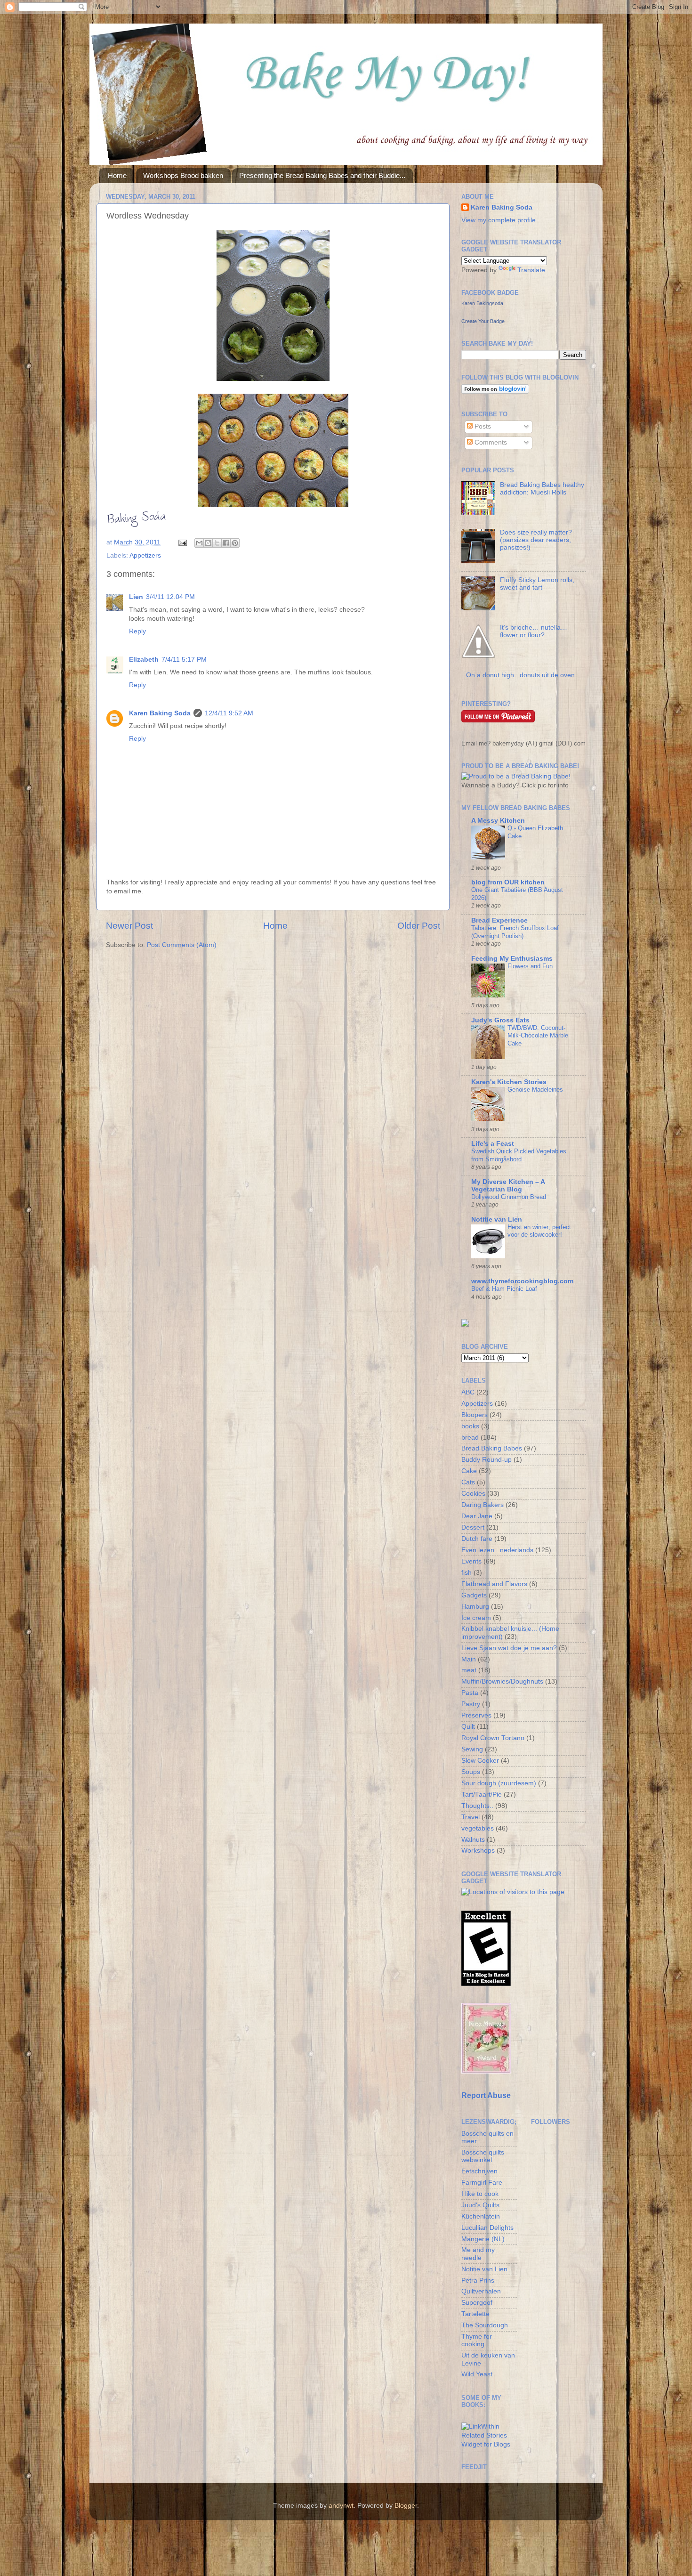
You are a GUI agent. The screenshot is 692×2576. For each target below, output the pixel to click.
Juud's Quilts (480, 2205)
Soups (471, 1772)
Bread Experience (499, 920)
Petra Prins (478, 2280)
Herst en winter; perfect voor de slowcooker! (539, 1231)
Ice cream (476, 1618)
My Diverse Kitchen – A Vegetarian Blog (508, 1186)
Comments (490, 442)
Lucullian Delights (487, 2228)
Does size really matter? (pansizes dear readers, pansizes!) (536, 540)
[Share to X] (217, 543)
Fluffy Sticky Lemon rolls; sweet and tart (537, 584)
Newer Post (129, 926)
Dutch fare (477, 1539)
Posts (482, 426)
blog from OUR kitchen (508, 882)
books (470, 1426)
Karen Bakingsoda (482, 303)
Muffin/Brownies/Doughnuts (502, 1681)
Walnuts (473, 1840)
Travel (471, 1817)
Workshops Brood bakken (183, 175)
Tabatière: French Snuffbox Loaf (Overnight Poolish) (515, 932)
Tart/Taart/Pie (482, 1794)
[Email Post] (182, 542)
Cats (468, 1482)
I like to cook (480, 2194)
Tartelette (475, 2314)
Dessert (473, 1527)
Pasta (470, 1693)
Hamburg (475, 1607)
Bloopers (475, 1415)
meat (469, 1670)
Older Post (419, 926)
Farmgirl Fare (482, 2183)
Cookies (473, 1494)
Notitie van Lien (497, 1219)
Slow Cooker (480, 1761)
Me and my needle (478, 2254)
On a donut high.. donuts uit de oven (520, 675)
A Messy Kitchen (498, 821)
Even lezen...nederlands (497, 1550)
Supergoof (477, 2303)
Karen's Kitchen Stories (509, 1082)
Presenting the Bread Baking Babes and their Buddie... (322, 175)
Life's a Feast (493, 1144)
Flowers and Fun (530, 966)
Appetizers (145, 555)
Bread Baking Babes (492, 1448)
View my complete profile (499, 220)
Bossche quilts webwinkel (483, 2156)
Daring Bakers (483, 1505)
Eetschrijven (479, 2171)
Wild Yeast (477, 2374)
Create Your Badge (483, 321)
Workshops (478, 1851)
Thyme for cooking (477, 2340)
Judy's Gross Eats (500, 1020)
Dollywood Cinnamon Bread (509, 1197)
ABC (468, 1392)
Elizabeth (144, 660)
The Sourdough (485, 2325)
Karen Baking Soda (160, 713)
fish (467, 1573)
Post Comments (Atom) (182, 945)
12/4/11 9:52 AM (229, 713)
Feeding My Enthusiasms (512, 959)
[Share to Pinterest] (235, 543)
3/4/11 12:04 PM (170, 597)
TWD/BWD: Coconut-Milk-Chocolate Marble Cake (538, 1036)
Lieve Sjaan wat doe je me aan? (509, 1648)
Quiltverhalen (481, 2291)
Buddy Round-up (487, 1460)
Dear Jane (477, 1516)
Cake (469, 1471)
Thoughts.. (477, 1806)
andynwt (341, 2506)
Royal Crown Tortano (493, 1738)
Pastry (471, 1704)
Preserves (476, 1715)
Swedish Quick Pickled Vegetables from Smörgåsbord (519, 1155)
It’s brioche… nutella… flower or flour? (534, 631)
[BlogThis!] (208, 543)
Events (471, 1561)
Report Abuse (486, 2095)
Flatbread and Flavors (494, 1584)
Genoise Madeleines (535, 1090)
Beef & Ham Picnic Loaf (504, 1289)
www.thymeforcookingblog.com (522, 1281)
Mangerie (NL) (483, 2239)
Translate (531, 270)
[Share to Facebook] (226, 543)
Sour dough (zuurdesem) (499, 1783)
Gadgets (474, 1595)
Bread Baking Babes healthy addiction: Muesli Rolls (542, 489)
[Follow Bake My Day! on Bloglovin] (495, 392)
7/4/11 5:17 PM (184, 660)
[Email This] (199, 543)
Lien (136, 597)
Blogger (406, 2506)
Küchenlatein (481, 2216)
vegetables (478, 1828)
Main (469, 1659)
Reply (137, 631)
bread (470, 1438)
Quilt (468, 1727)
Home (117, 175)
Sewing (472, 1749)
